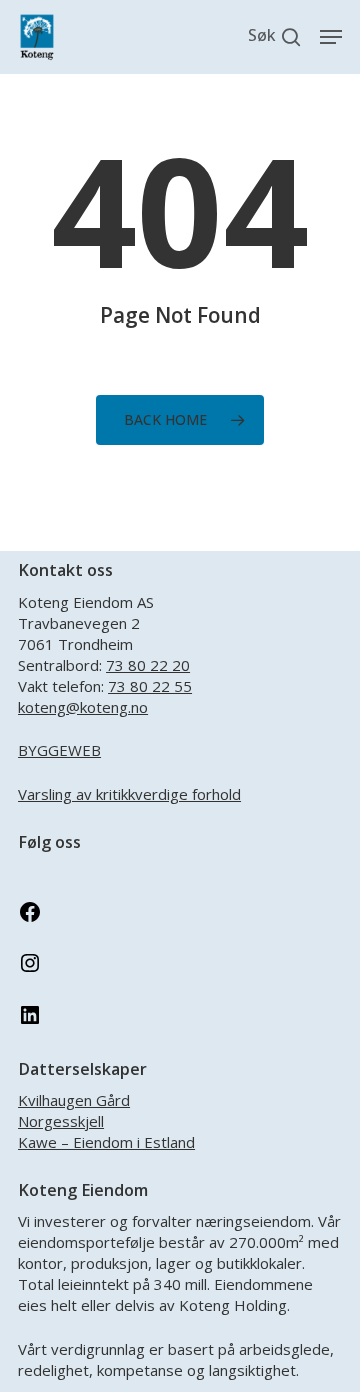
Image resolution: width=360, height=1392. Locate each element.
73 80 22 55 (150, 686)
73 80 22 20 (148, 665)
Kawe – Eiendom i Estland (106, 1142)
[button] (331, 37)
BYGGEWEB (59, 750)
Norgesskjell (61, 1121)
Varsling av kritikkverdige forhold (129, 794)
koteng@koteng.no (83, 707)
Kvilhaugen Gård (74, 1100)
